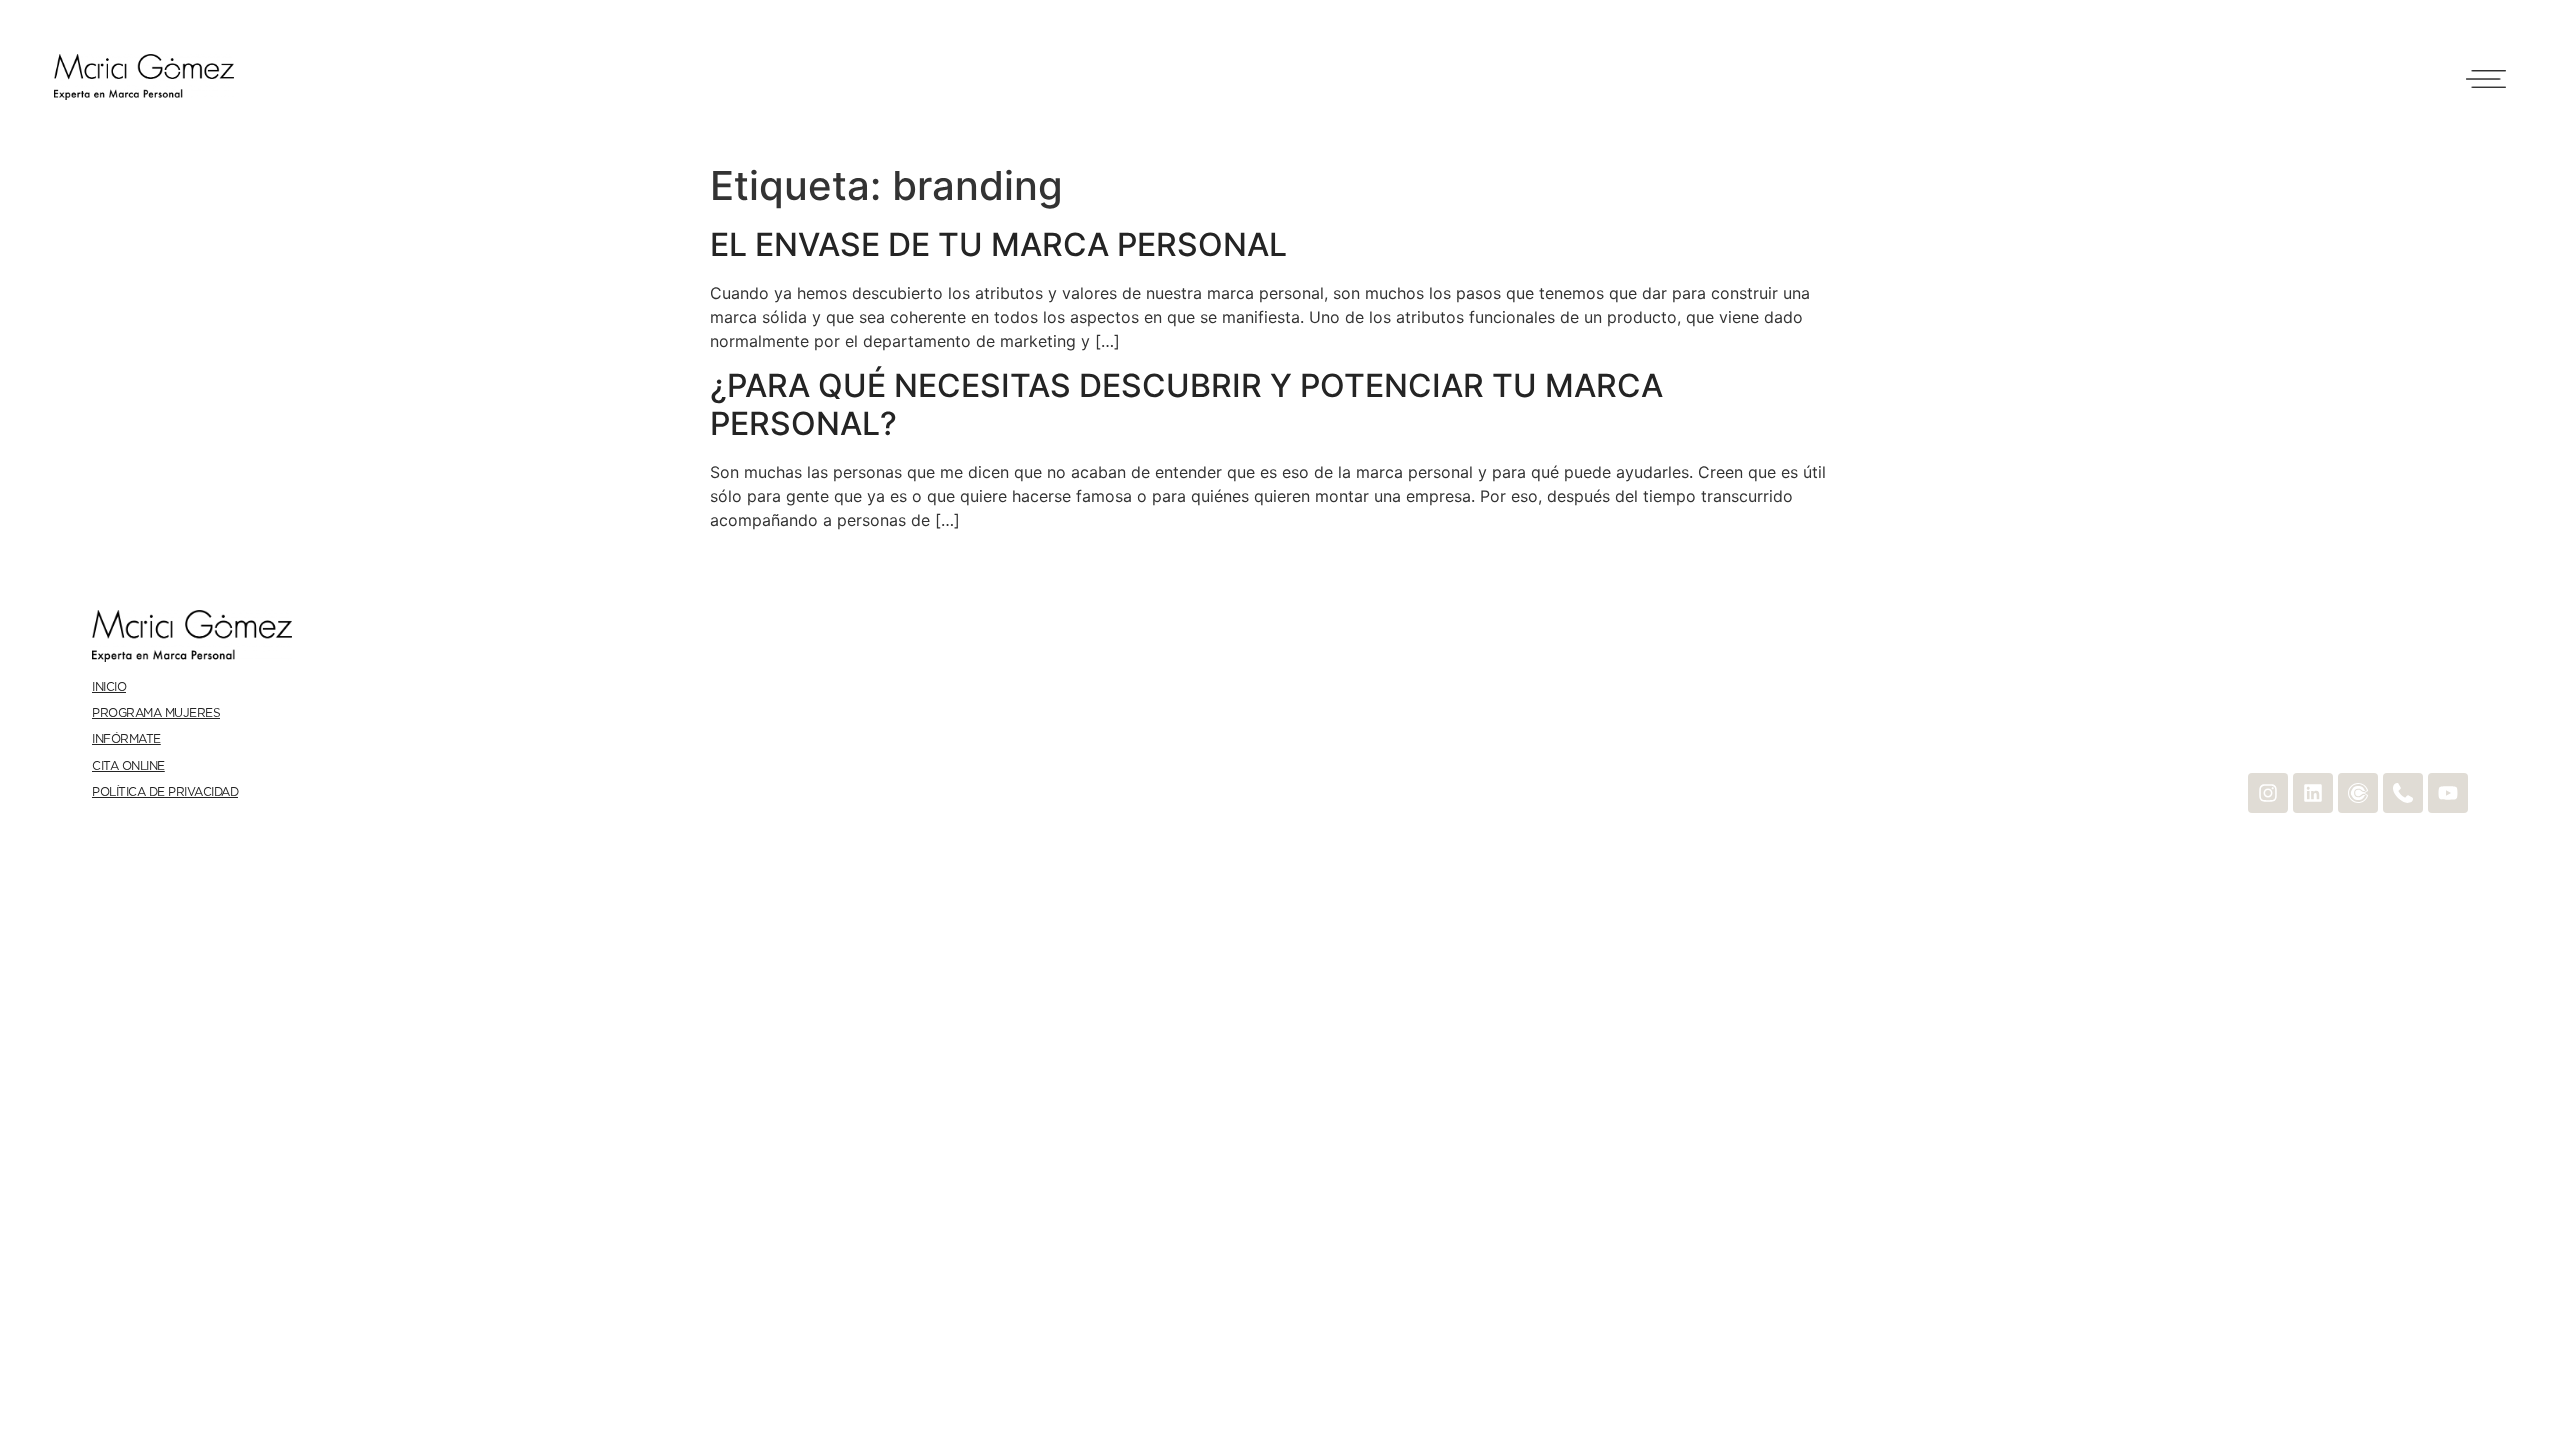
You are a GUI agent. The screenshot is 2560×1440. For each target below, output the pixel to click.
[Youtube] (2448, 793)
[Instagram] (2268, 793)
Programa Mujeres (156, 713)
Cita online (128, 766)
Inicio (109, 687)
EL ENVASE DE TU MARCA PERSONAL (998, 244)
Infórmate (126, 739)
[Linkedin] (2313, 793)
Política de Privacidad (165, 792)
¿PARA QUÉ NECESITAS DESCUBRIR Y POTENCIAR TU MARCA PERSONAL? (1186, 404)
